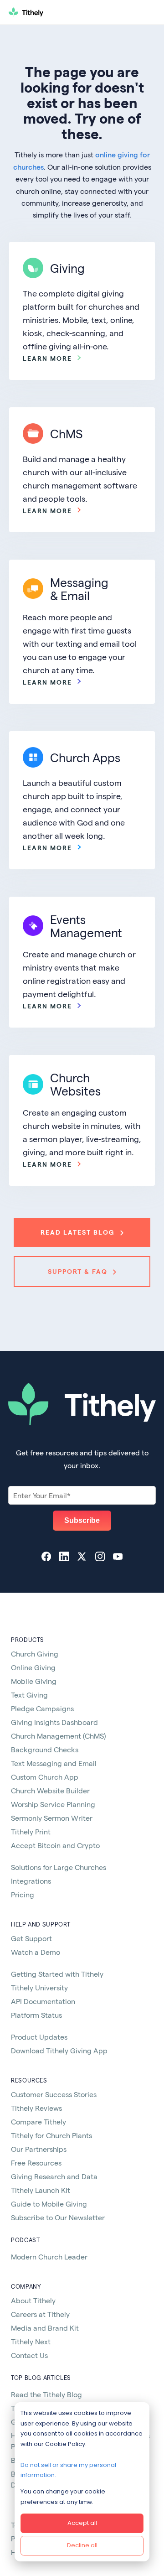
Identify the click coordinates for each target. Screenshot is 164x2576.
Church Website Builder (50, 1790)
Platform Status (36, 2015)
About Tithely (33, 2300)
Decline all (82, 2545)
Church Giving (35, 1654)
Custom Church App (45, 1777)
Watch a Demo (36, 1952)
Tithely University (39, 1987)
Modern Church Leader (49, 2257)
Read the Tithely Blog (46, 2394)
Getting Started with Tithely (57, 1974)
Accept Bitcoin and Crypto (55, 1845)
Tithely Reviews (36, 2108)
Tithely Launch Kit (41, 2190)
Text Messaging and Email (54, 1763)
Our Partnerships (39, 2149)
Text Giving (29, 1695)
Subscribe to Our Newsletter (58, 2217)
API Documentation (43, 2001)
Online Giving (33, 1667)
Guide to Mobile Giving (49, 2204)
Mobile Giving (34, 1681)
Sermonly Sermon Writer (52, 1818)
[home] (62, 12)
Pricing (23, 1894)
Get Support (31, 1938)
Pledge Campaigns (42, 1708)
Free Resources (36, 2163)
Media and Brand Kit (45, 2328)
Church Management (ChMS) (58, 1736)
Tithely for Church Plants (51, 2135)
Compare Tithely (38, 2122)
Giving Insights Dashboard (54, 1722)
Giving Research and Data (54, 2176)
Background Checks (45, 1749)
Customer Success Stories (54, 2094)
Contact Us (29, 2355)
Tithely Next (31, 2341)
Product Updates (39, 2037)
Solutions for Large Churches (59, 1867)
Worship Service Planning (53, 1804)
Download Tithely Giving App (59, 2050)
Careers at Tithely (40, 2314)
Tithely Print (31, 1831)
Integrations (31, 1881)
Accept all (82, 2523)
